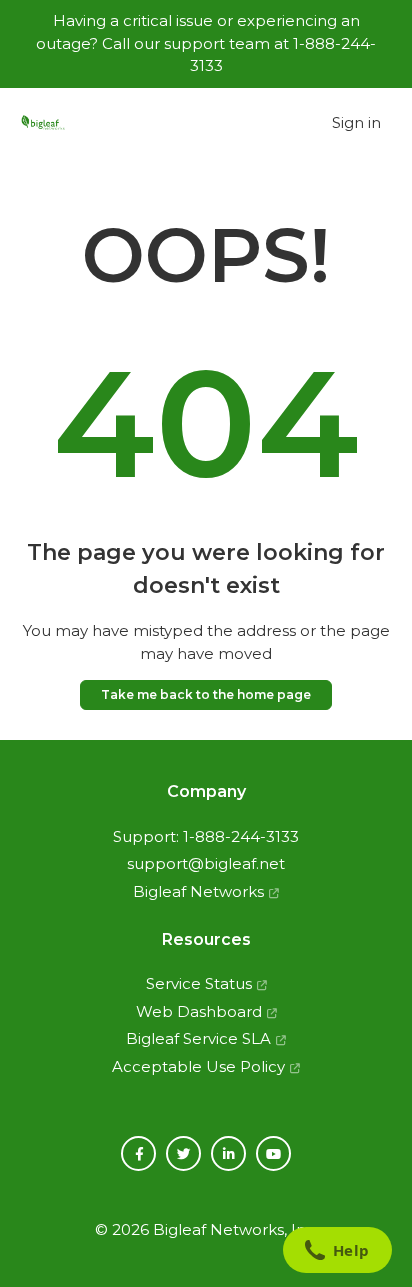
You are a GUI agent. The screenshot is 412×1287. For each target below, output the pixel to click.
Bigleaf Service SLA (198, 1038)
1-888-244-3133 (241, 836)
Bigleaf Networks (198, 891)
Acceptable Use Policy (198, 1066)
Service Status (199, 983)
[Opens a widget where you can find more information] (337, 1252)
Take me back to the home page (206, 694)
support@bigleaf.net (206, 863)
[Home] (43, 123)
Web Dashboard (199, 1011)
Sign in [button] (356, 122)
